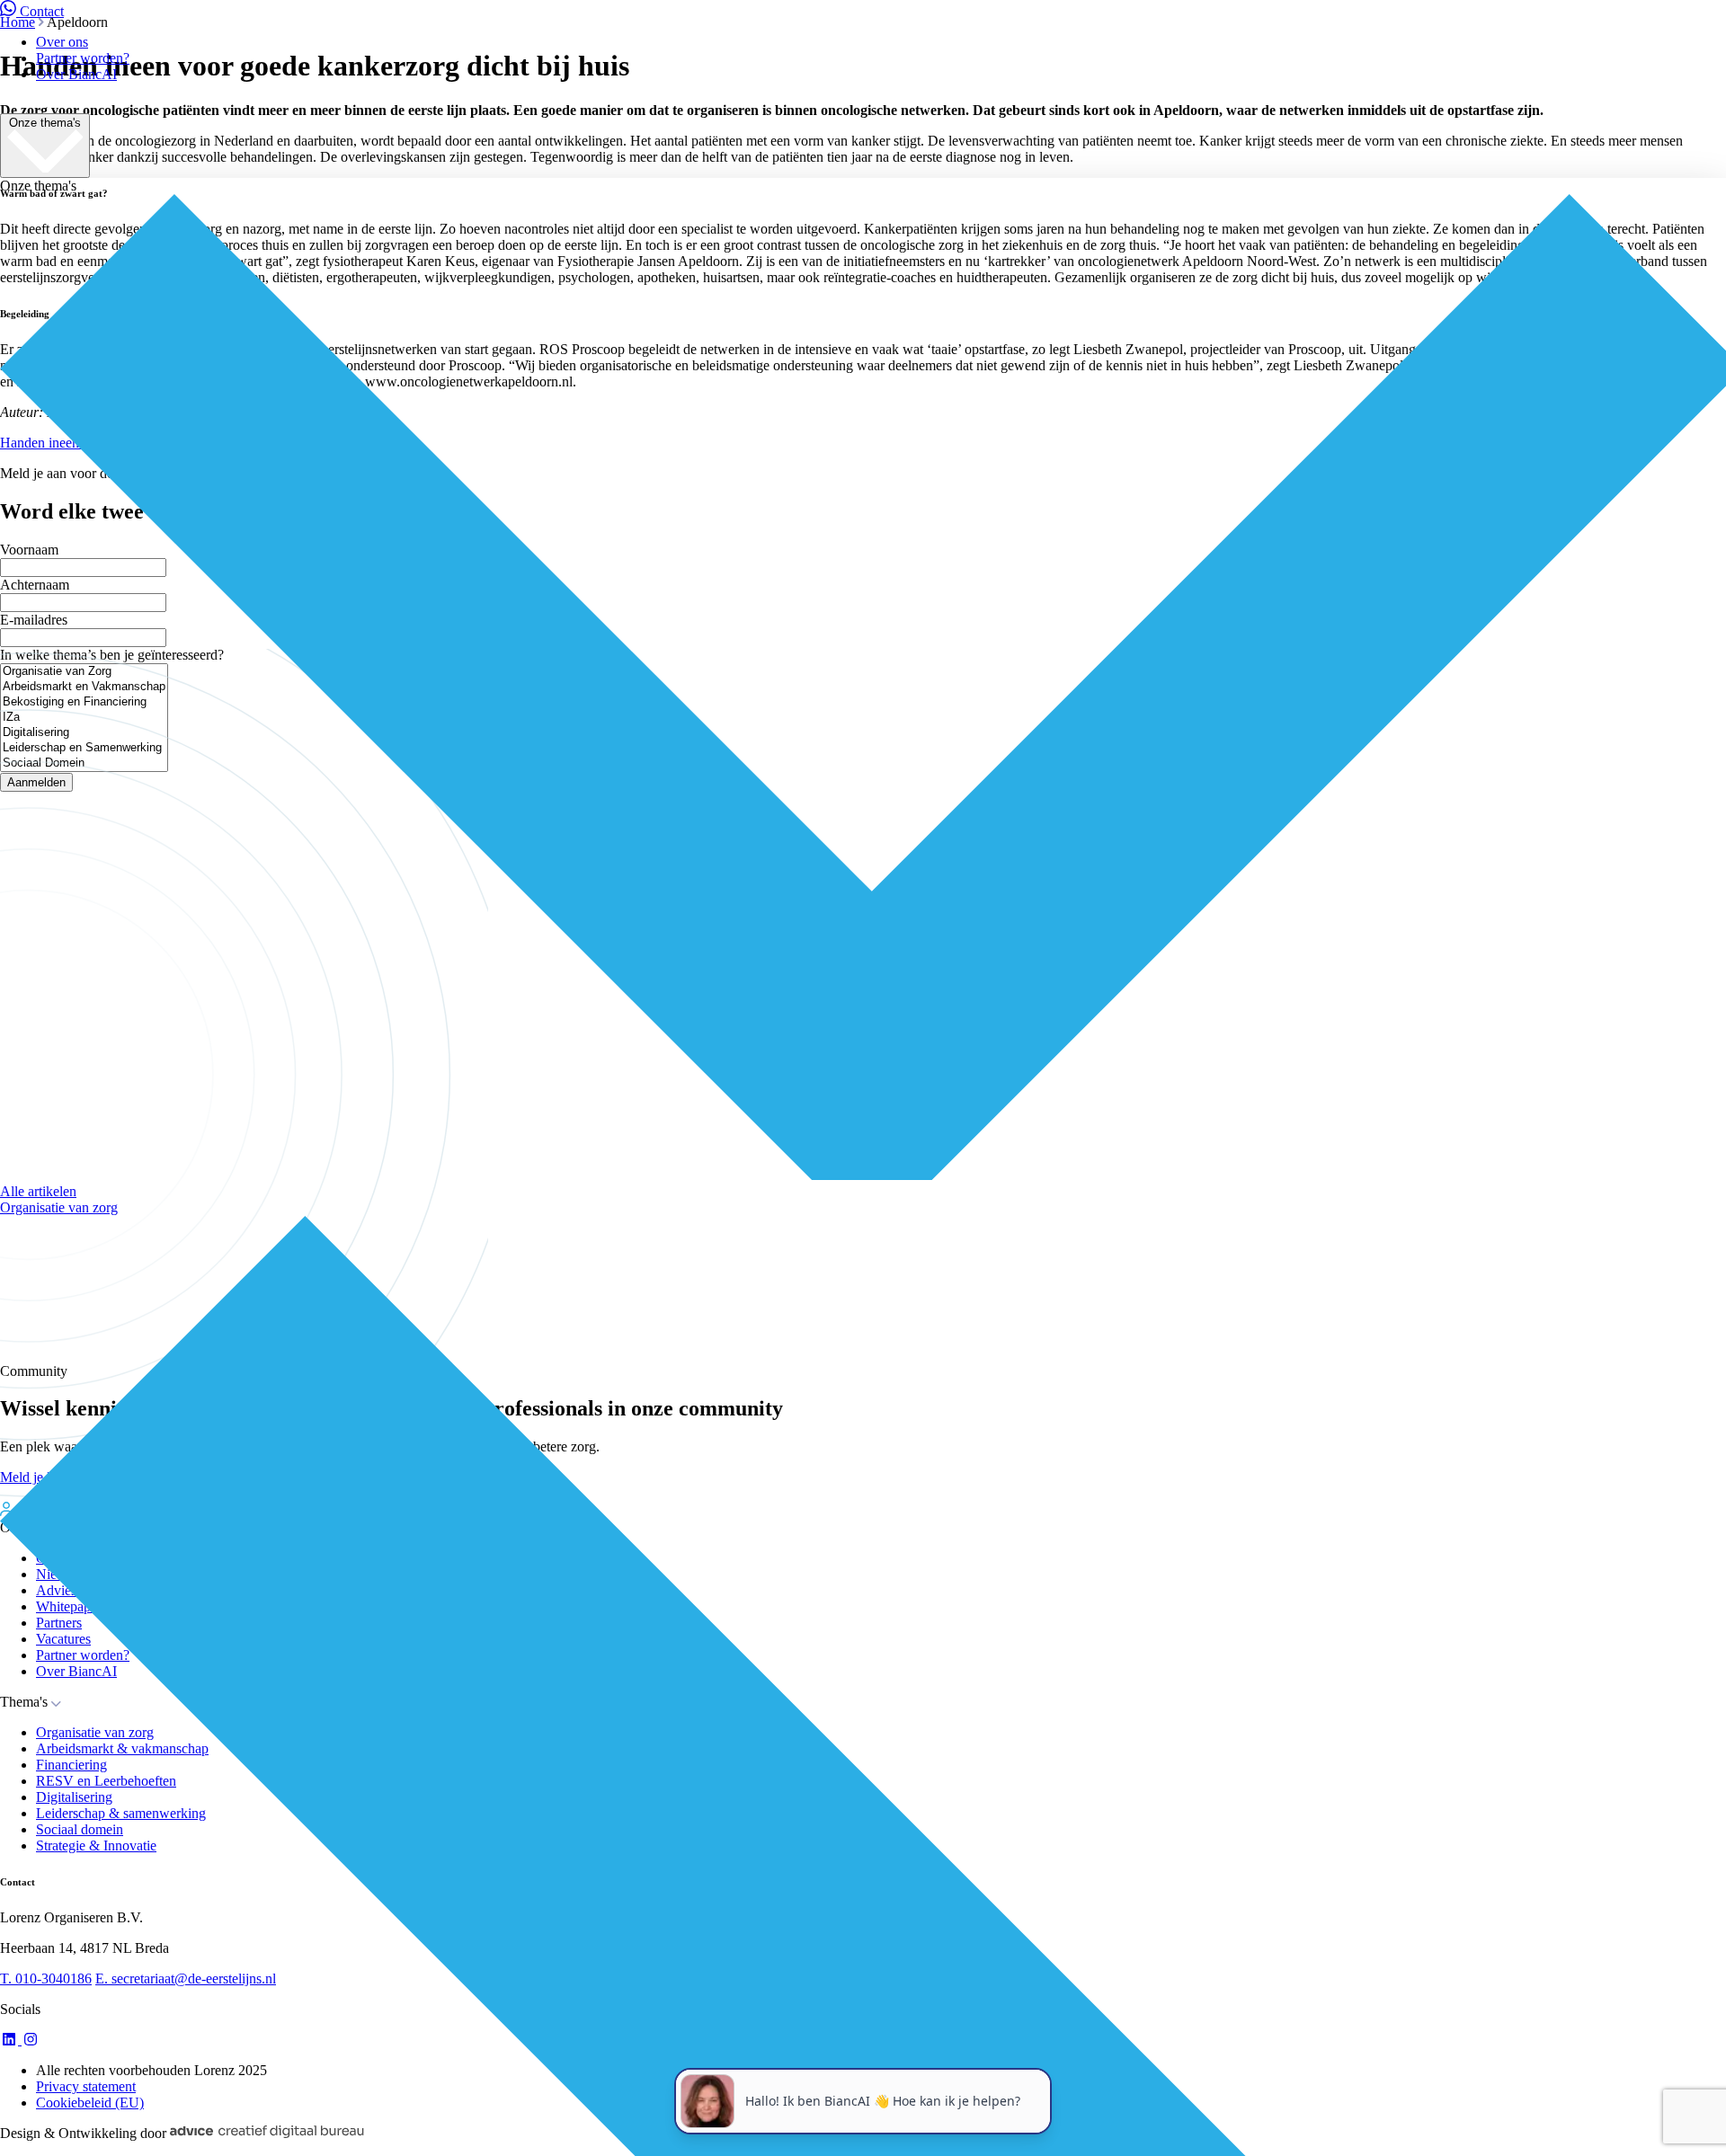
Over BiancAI (76, 74)
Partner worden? (83, 58)
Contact (42, 11)
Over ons (62, 42)
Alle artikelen (38, 1191)
